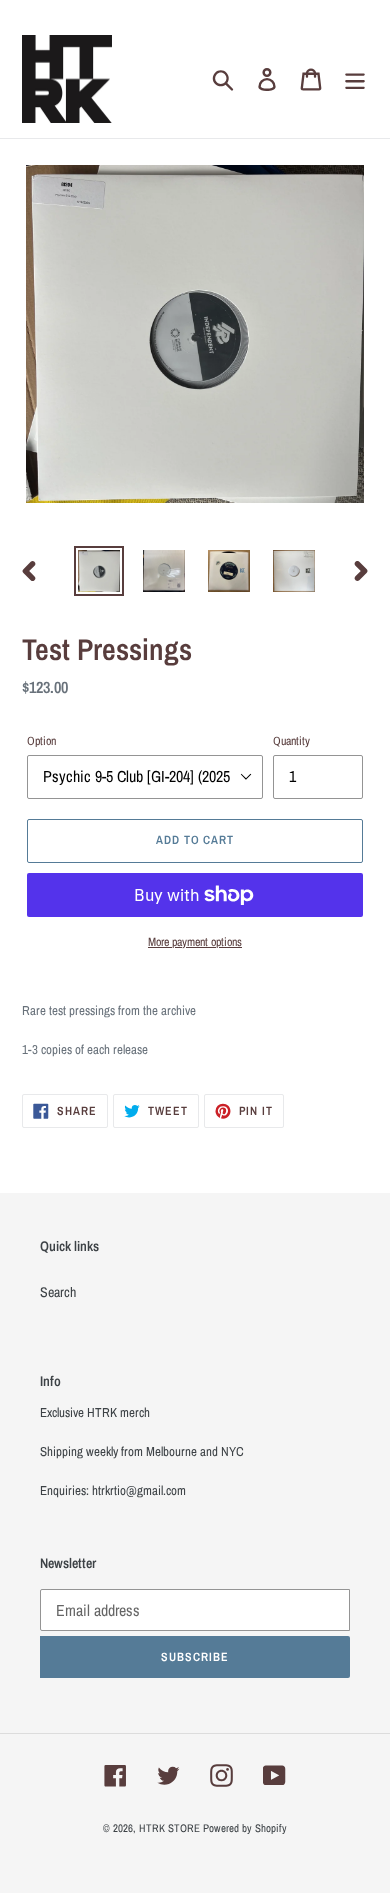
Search (58, 1292)
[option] (99, 571)
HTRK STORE (169, 1828)
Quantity (291, 741)
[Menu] (355, 79)
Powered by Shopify (245, 1828)
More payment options (195, 942)
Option (41, 741)
